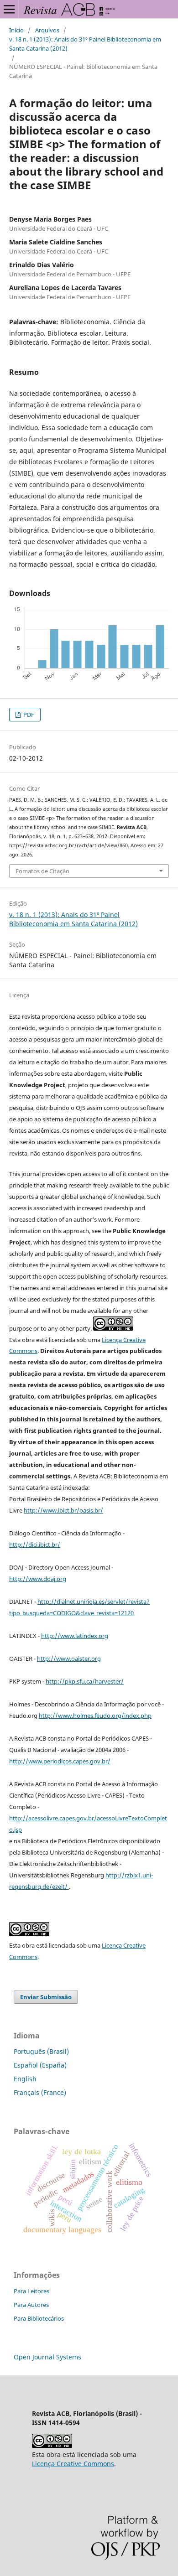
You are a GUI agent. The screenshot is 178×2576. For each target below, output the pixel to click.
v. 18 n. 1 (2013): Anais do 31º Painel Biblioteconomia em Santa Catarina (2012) (85, 44)
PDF (28, 715)
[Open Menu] (9, 9)
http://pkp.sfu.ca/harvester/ (85, 1681)
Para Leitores (31, 2291)
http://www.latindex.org (75, 1636)
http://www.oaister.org (69, 1659)
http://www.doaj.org (38, 1579)
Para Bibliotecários (39, 2318)
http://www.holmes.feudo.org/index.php (95, 1716)
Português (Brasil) (41, 2051)
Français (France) (40, 2092)
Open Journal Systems (47, 2357)
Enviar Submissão (46, 1997)
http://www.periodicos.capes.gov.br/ (60, 1761)
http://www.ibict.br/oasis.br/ (63, 1510)
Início (16, 30)
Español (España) (40, 2065)
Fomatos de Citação (42, 871)
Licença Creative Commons (73, 2464)
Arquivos (47, 30)
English (25, 2079)
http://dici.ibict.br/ (35, 1545)
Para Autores (31, 2305)
